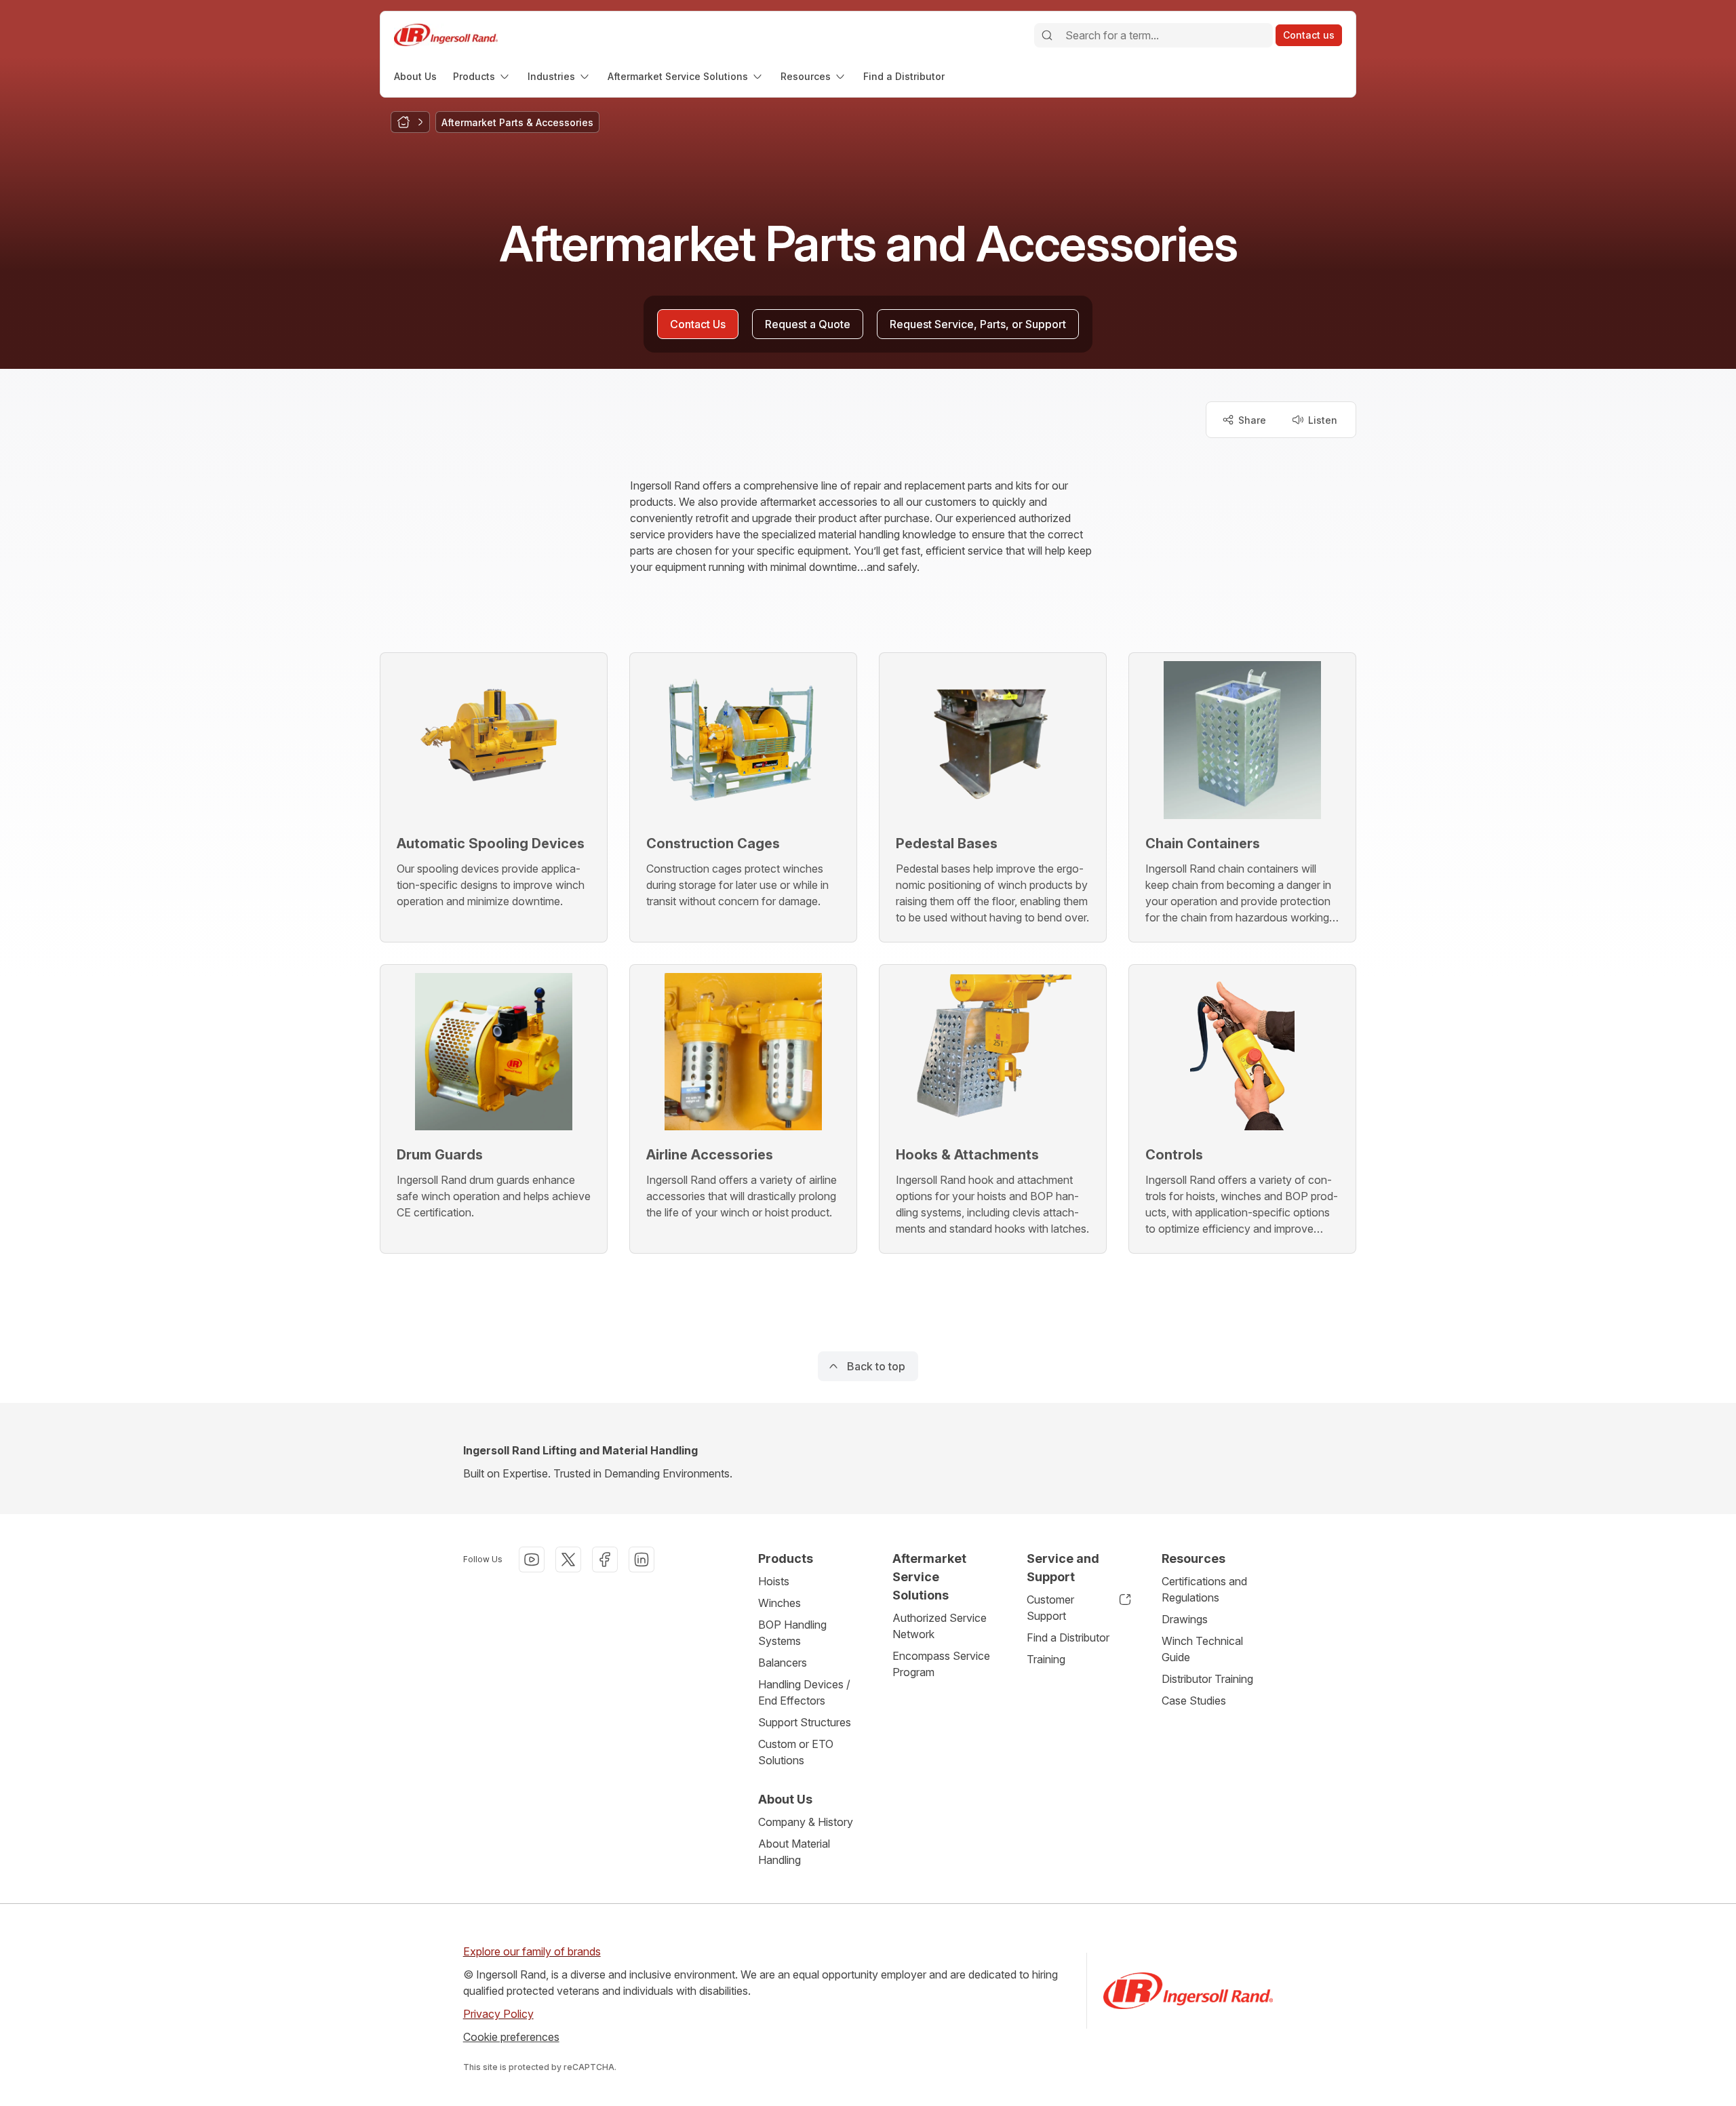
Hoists (774, 1581)
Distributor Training (1207, 1679)
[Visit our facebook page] (605, 1559)
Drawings (1185, 1619)
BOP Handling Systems (792, 1633)
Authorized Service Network (940, 1626)
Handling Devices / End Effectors (804, 1692)
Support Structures (805, 1722)
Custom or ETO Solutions (796, 1752)
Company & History (806, 1822)
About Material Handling (794, 1852)
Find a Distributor (1068, 1637)
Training (1046, 1659)
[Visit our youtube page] (532, 1559)
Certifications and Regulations (1204, 1589)
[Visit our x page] (568, 1559)
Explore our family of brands (532, 1951)
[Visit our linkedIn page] (642, 1559)
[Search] (1047, 35)
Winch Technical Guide (1202, 1649)
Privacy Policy (498, 2014)
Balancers (783, 1663)
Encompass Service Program (941, 1664)
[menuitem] (415, 76)
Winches (780, 1603)
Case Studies (1194, 1701)
